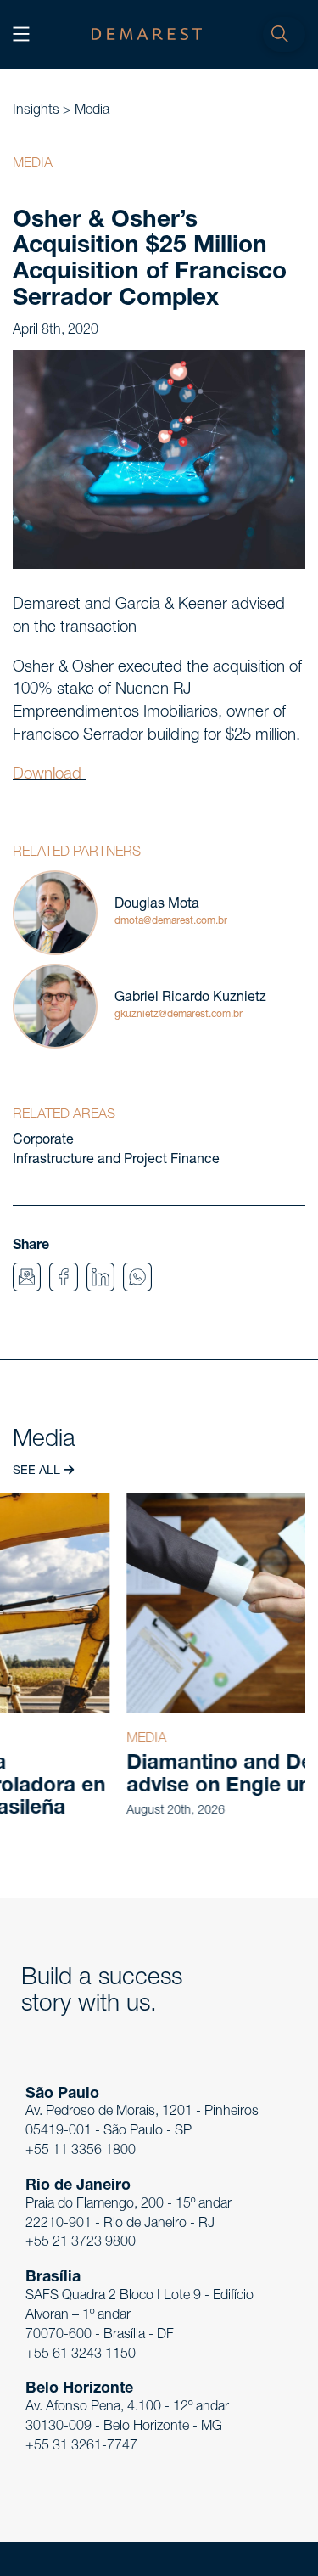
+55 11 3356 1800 (81, 2151)
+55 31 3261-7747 (81, 2447)
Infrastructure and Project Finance (116, 1161)
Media (92, 111)
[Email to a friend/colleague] (27, 1278)
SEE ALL (38, 1471)
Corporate (43, 1141)
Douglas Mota (157, 905)
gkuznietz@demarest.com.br (179, 1015)
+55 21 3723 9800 (81, 2243)
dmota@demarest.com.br (171, 921)
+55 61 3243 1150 (81, 2355)
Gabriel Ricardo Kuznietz (190, 998)
